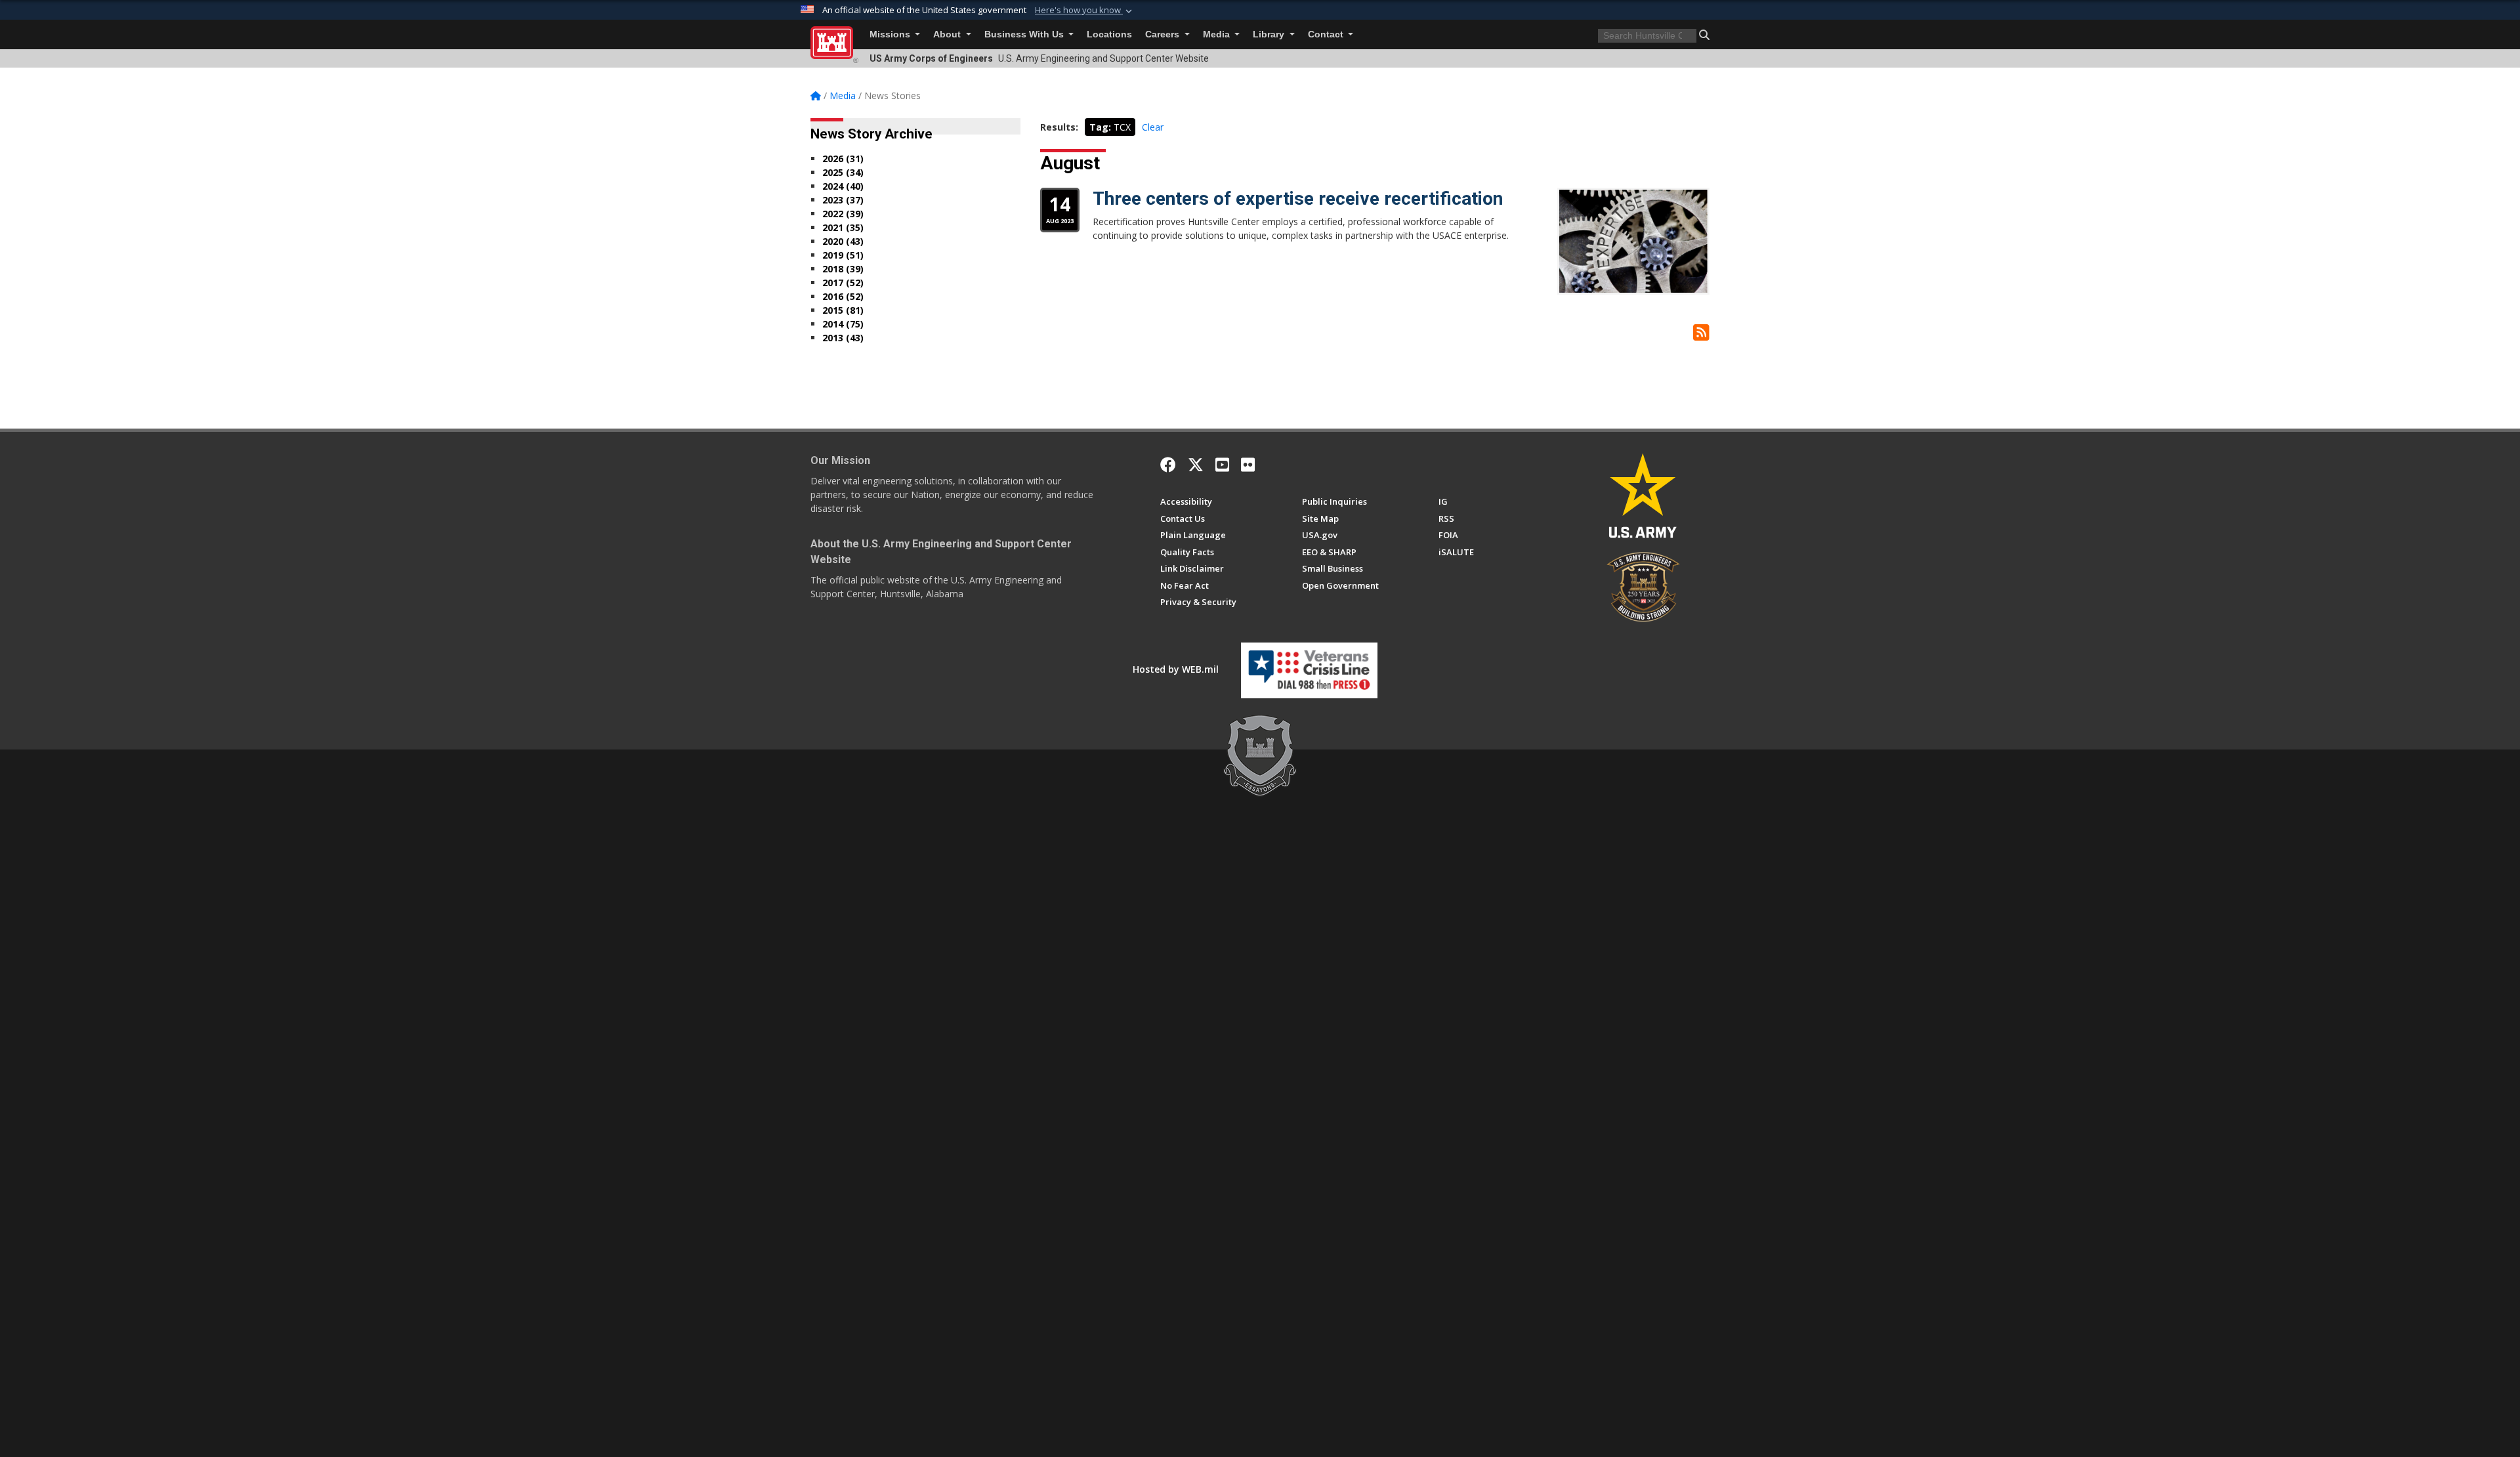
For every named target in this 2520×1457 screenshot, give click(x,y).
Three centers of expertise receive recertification (1298, 199)
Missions (891, 34)
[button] (1085, 11)
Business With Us (1025, 34)
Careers (1164, 34)
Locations (1109, 34)
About (948, 34)
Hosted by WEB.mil (1176, 669)
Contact (1327, 34)
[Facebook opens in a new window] (1168, 465)
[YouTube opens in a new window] (1222, 465)
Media (1218, 34)
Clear (1153, 127)
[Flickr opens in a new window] (1248, 465)
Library (1270, 34)
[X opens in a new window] (1196, 465)
